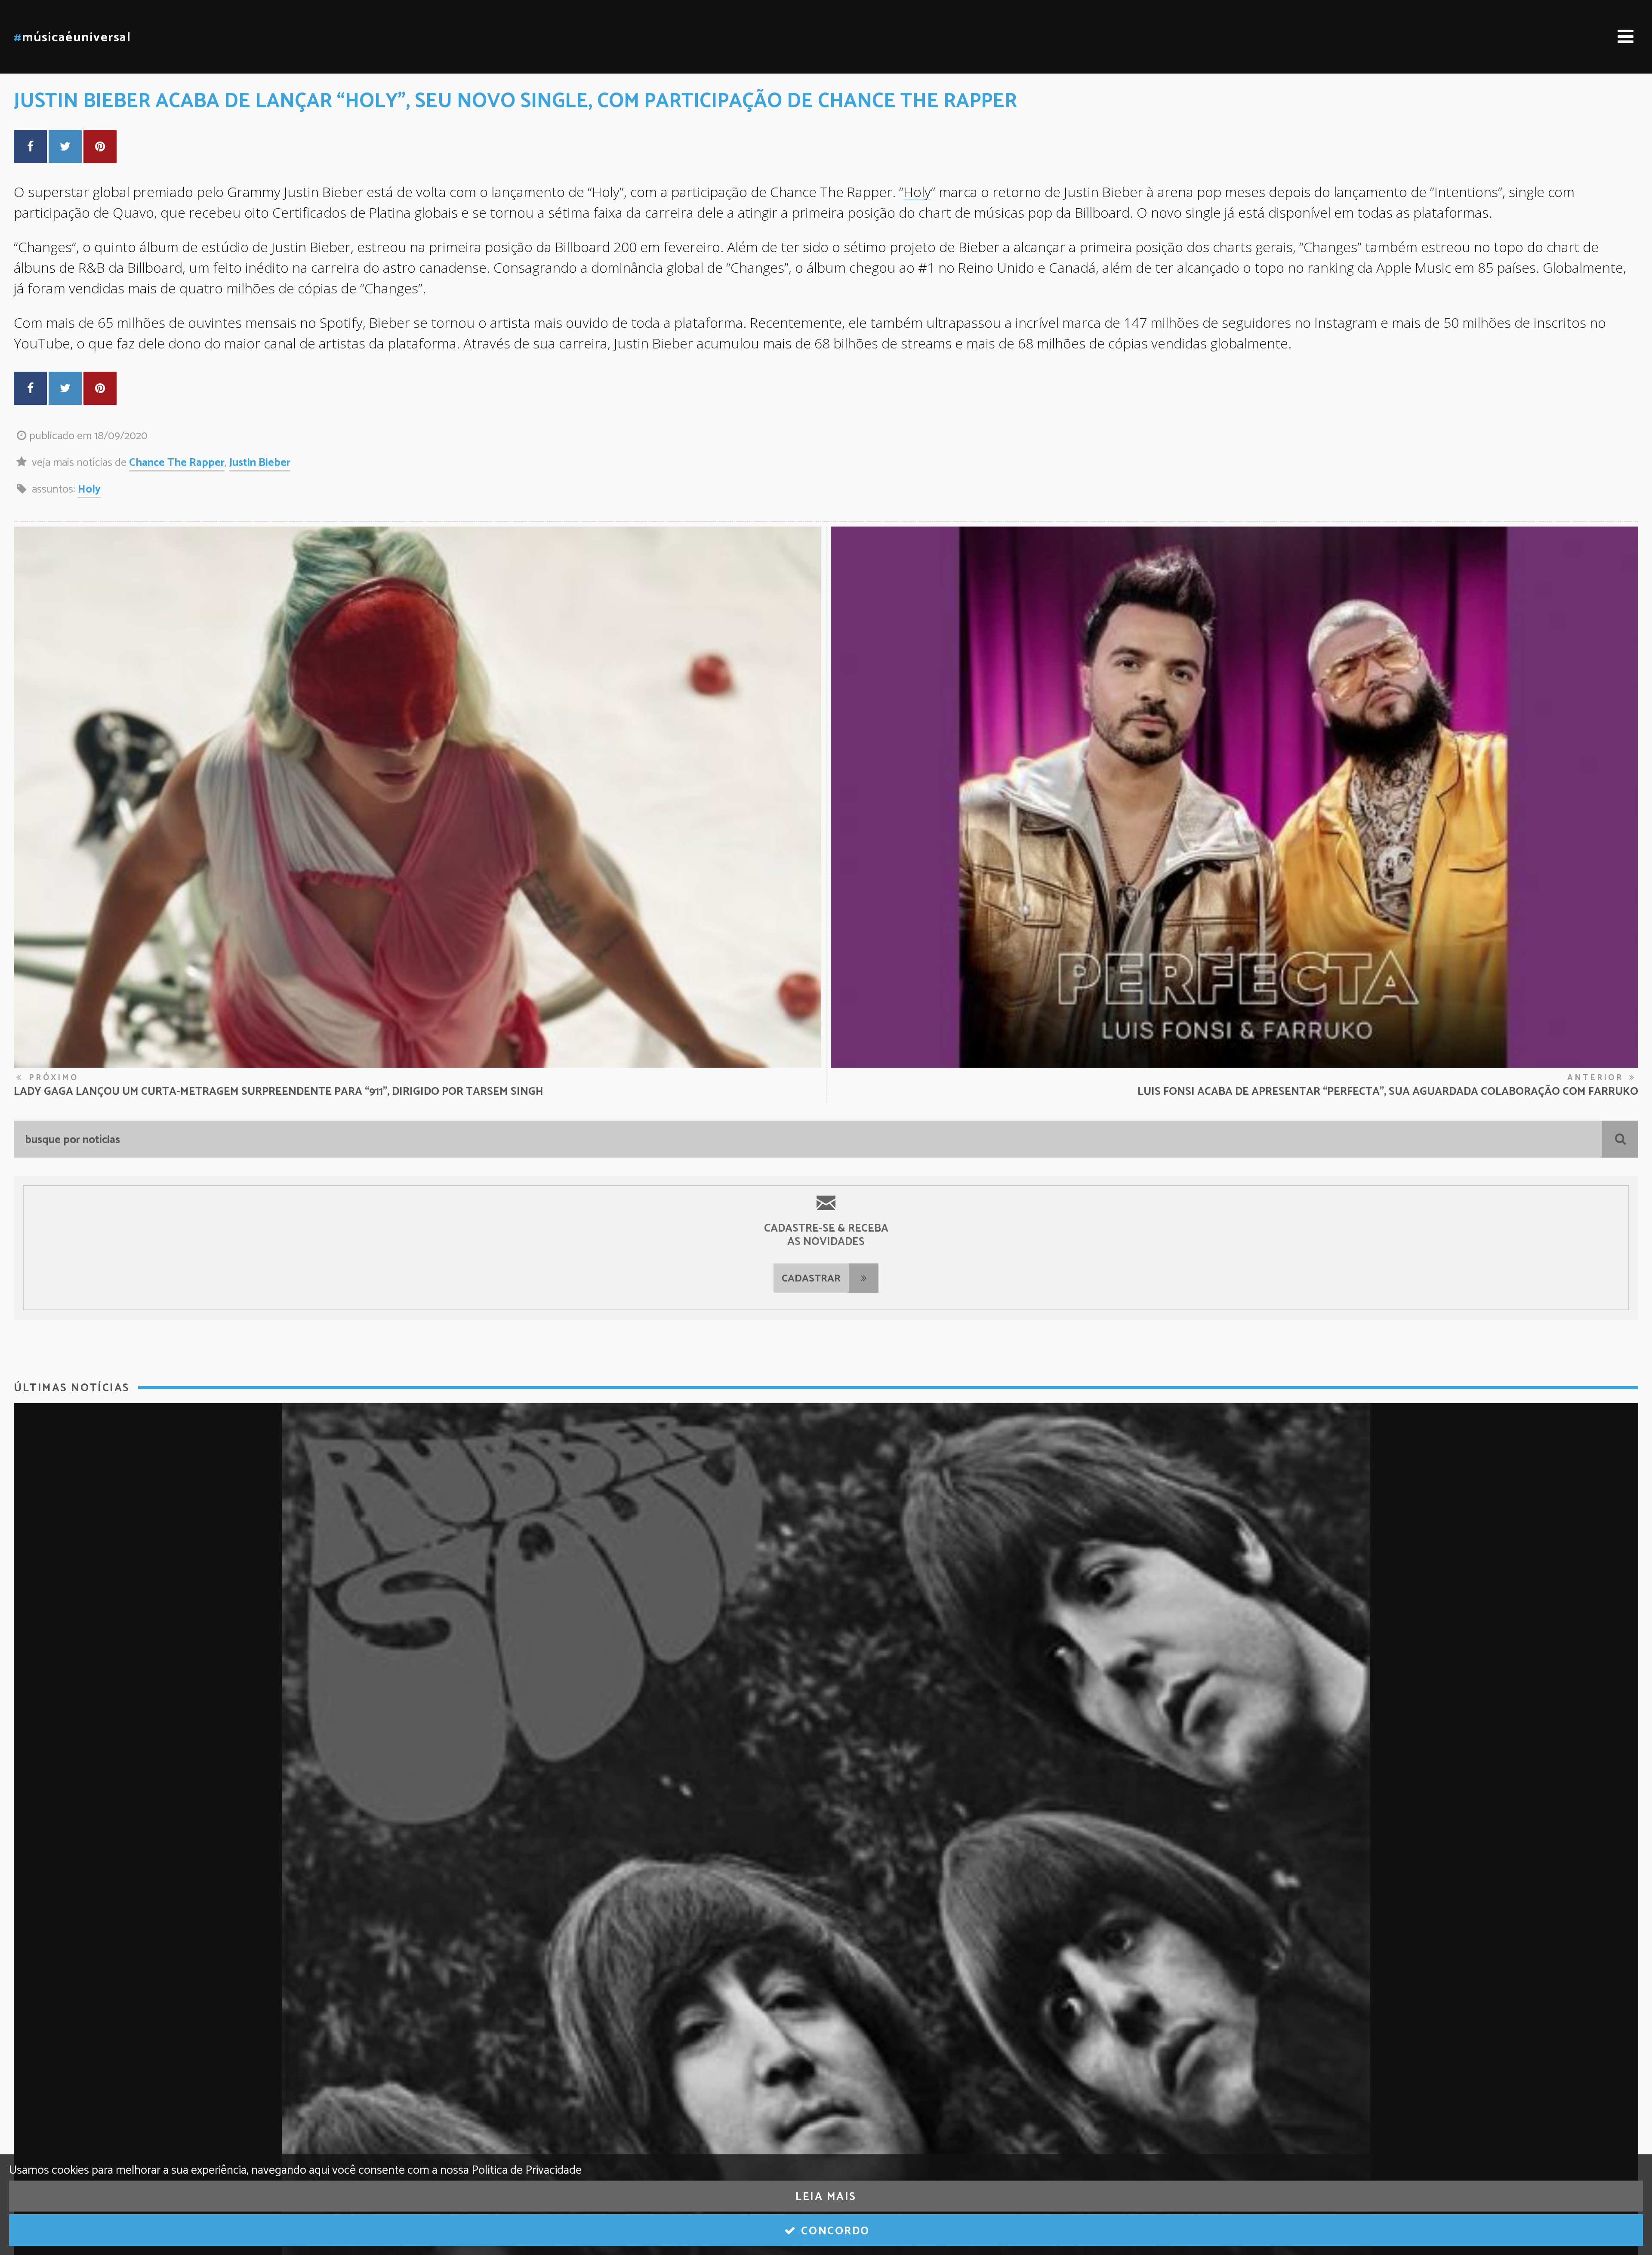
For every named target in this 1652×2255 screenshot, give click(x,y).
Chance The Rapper (177, 463)
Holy (917, 192)
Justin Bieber (260, 463)
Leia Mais (826, 2197)
